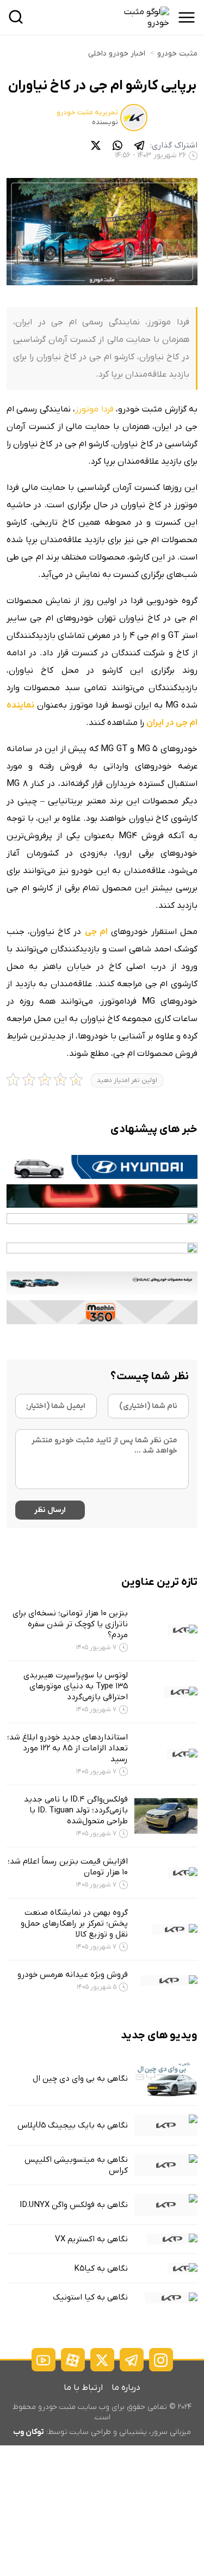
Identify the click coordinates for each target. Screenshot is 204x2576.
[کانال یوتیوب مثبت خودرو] (44, 2360)
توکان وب (29, 2432)
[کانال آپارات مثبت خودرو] (73, 2360)
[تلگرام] (139, 145)
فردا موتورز (94, 409)
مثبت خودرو (177, 54)
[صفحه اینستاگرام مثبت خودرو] (161, 2360)
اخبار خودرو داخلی (117, 54)
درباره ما (126, 2388)
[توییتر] (96, 145)
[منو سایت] (187, 17)
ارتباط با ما (83, 2388)
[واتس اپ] (118, 145)
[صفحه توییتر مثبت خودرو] (102, 2360)
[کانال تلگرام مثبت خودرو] (132, 2360)
